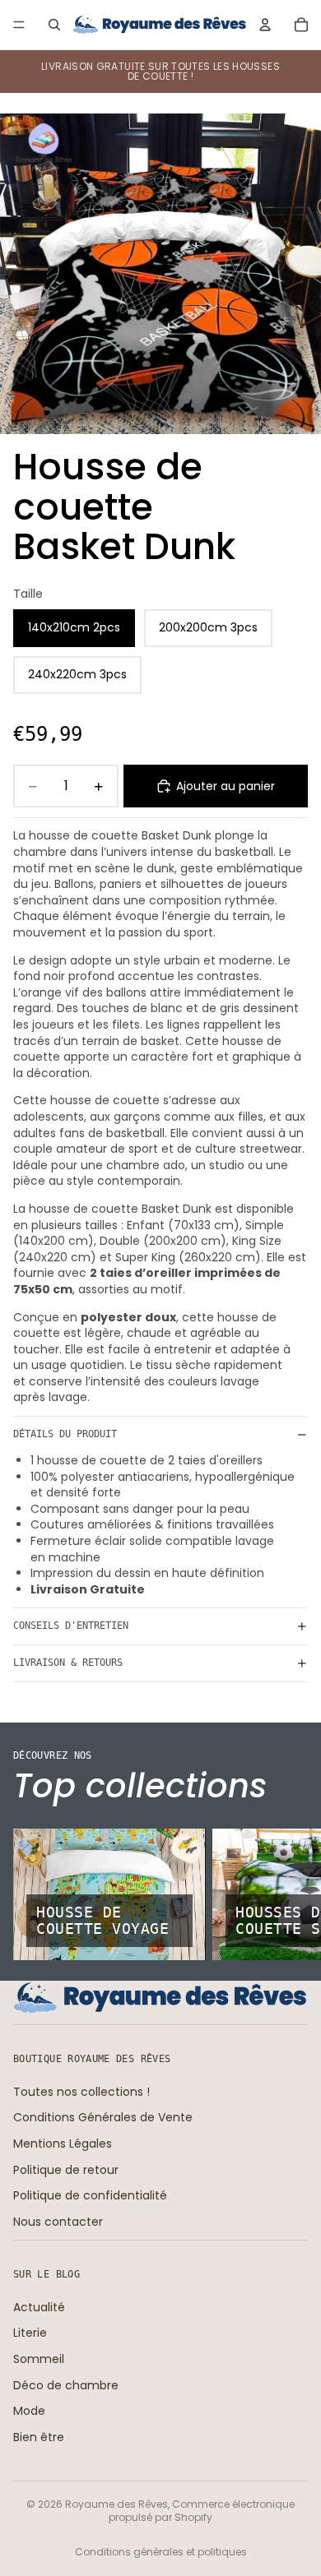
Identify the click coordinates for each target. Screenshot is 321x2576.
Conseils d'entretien (71, 1626)
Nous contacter (58, 2222)
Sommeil (39, 2359)
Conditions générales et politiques (161, 2552)
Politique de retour (66, 2170)
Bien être (39, 2437)
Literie (30, 2333)
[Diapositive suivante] (290, 1894)
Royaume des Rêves (116, 2504)
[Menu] (19, 25)
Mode (29, 2411)
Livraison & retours (68, 1663)
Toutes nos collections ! (81, 2092)
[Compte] (265, 25)
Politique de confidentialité (90, 2195)
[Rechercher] (54, 25)
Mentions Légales (63, 2144)
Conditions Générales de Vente (103, 2117)
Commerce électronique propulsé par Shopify (202, 2511)
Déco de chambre (66, 2385)
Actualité (39, 2307)
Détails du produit (65, 1434)
